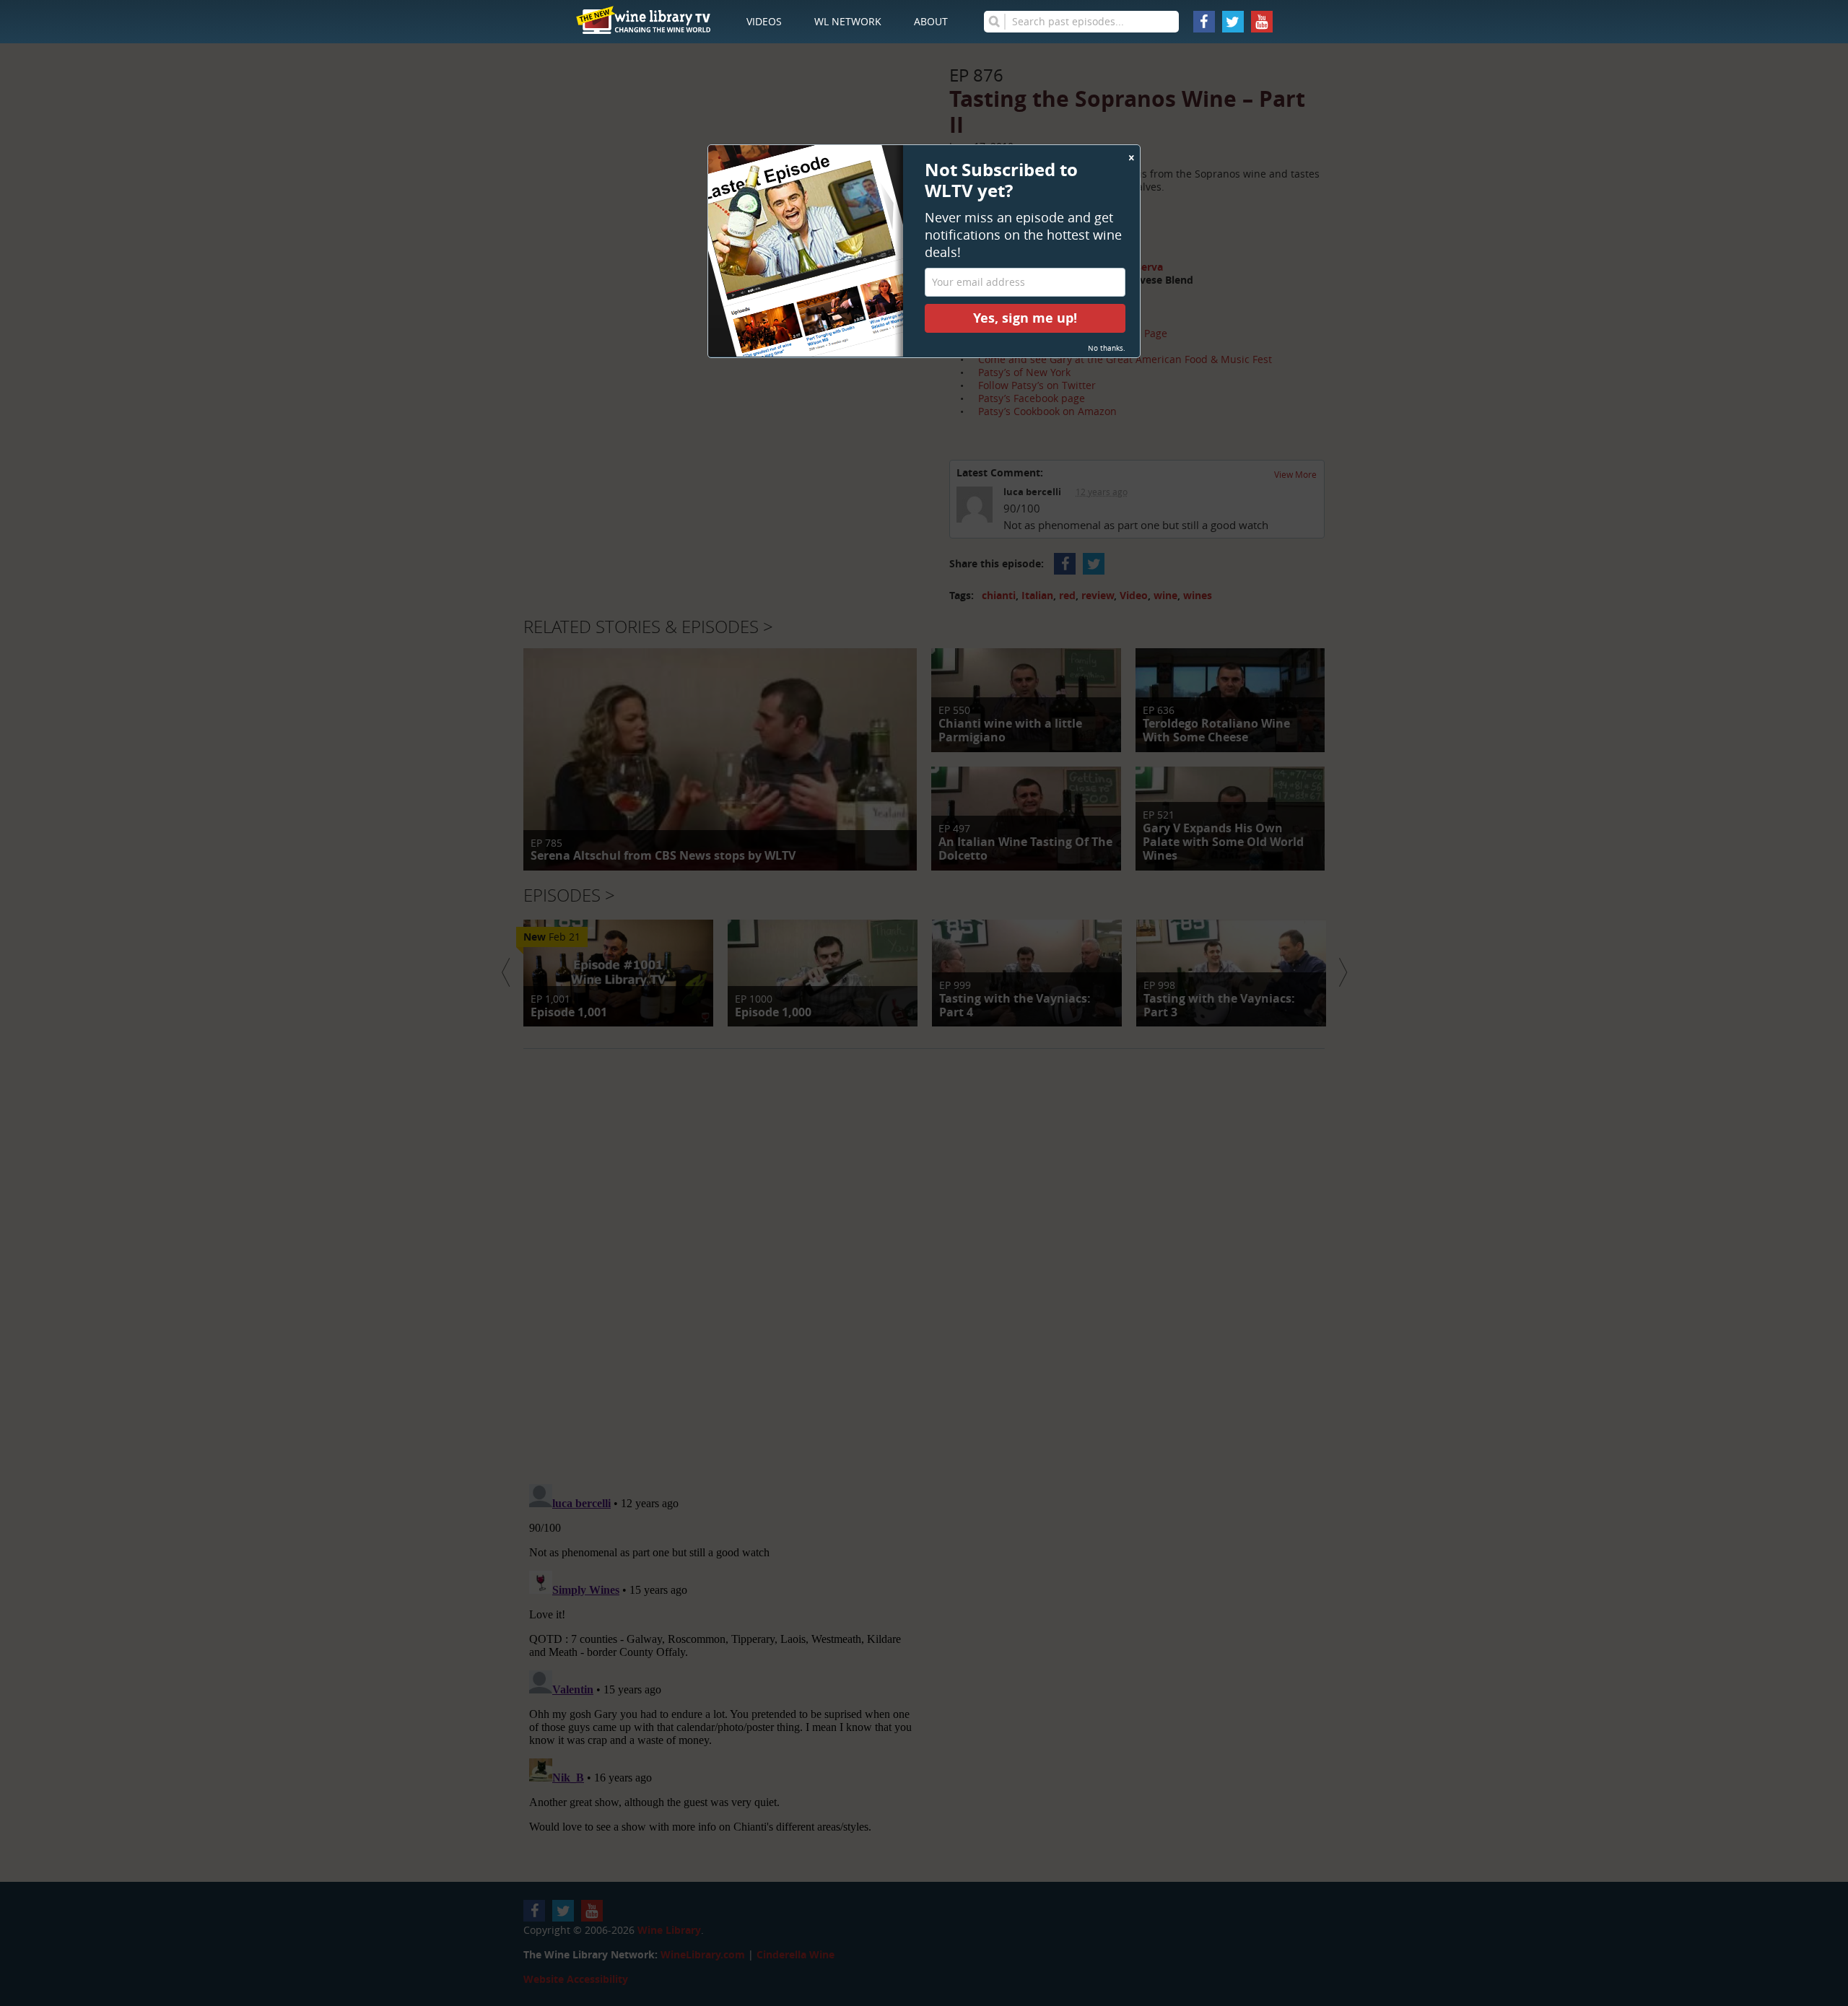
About (931, 21)
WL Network (848, 21)
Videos (764, 21)
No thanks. (1107, 348)
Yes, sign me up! (1025, 318)
